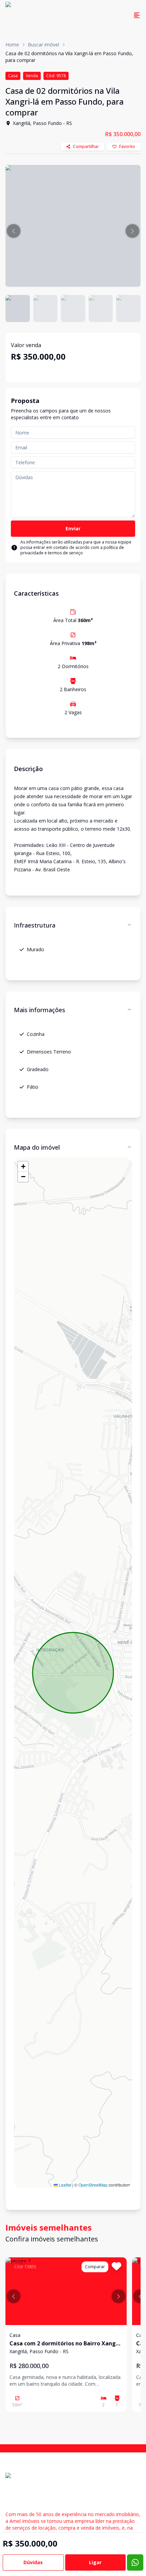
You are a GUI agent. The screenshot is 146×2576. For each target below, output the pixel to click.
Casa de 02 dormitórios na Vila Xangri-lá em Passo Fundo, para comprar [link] (69, 57)
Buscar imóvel (43, 45)
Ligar (95, 2562)
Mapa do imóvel (37, 1147)
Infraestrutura (35, 925)
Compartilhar (86, 146)
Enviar (73, 528)
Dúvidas (33, 2562)
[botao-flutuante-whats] (135, 2562)
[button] (14, 231)
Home (12, 45)
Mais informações (40, 1010)
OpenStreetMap (93, 2185)
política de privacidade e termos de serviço (72, 550)
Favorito (127, 146)
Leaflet (65, 2185)
